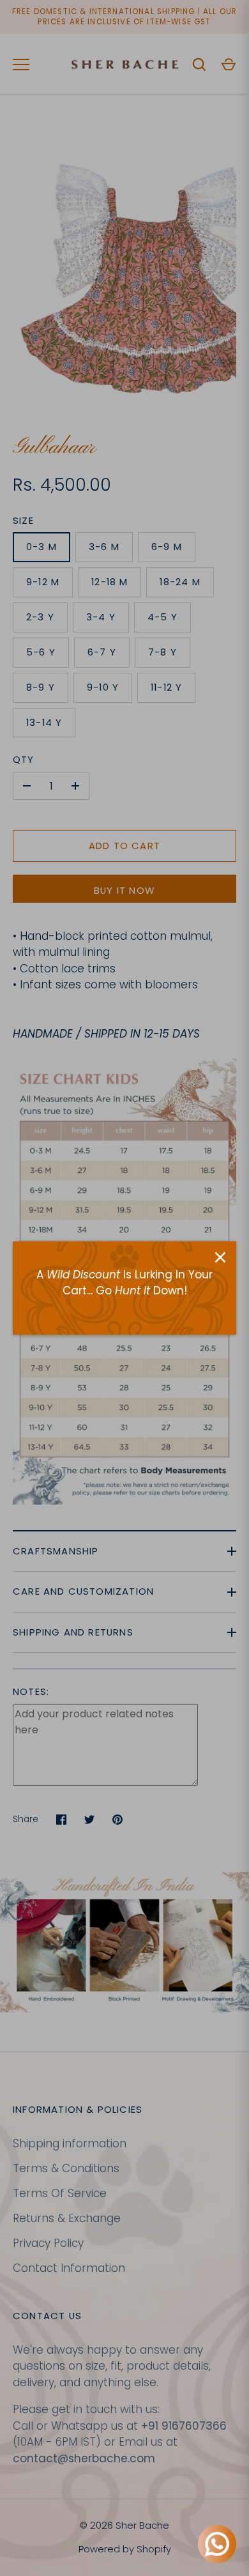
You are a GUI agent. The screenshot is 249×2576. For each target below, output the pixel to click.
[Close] (220, 1257)
